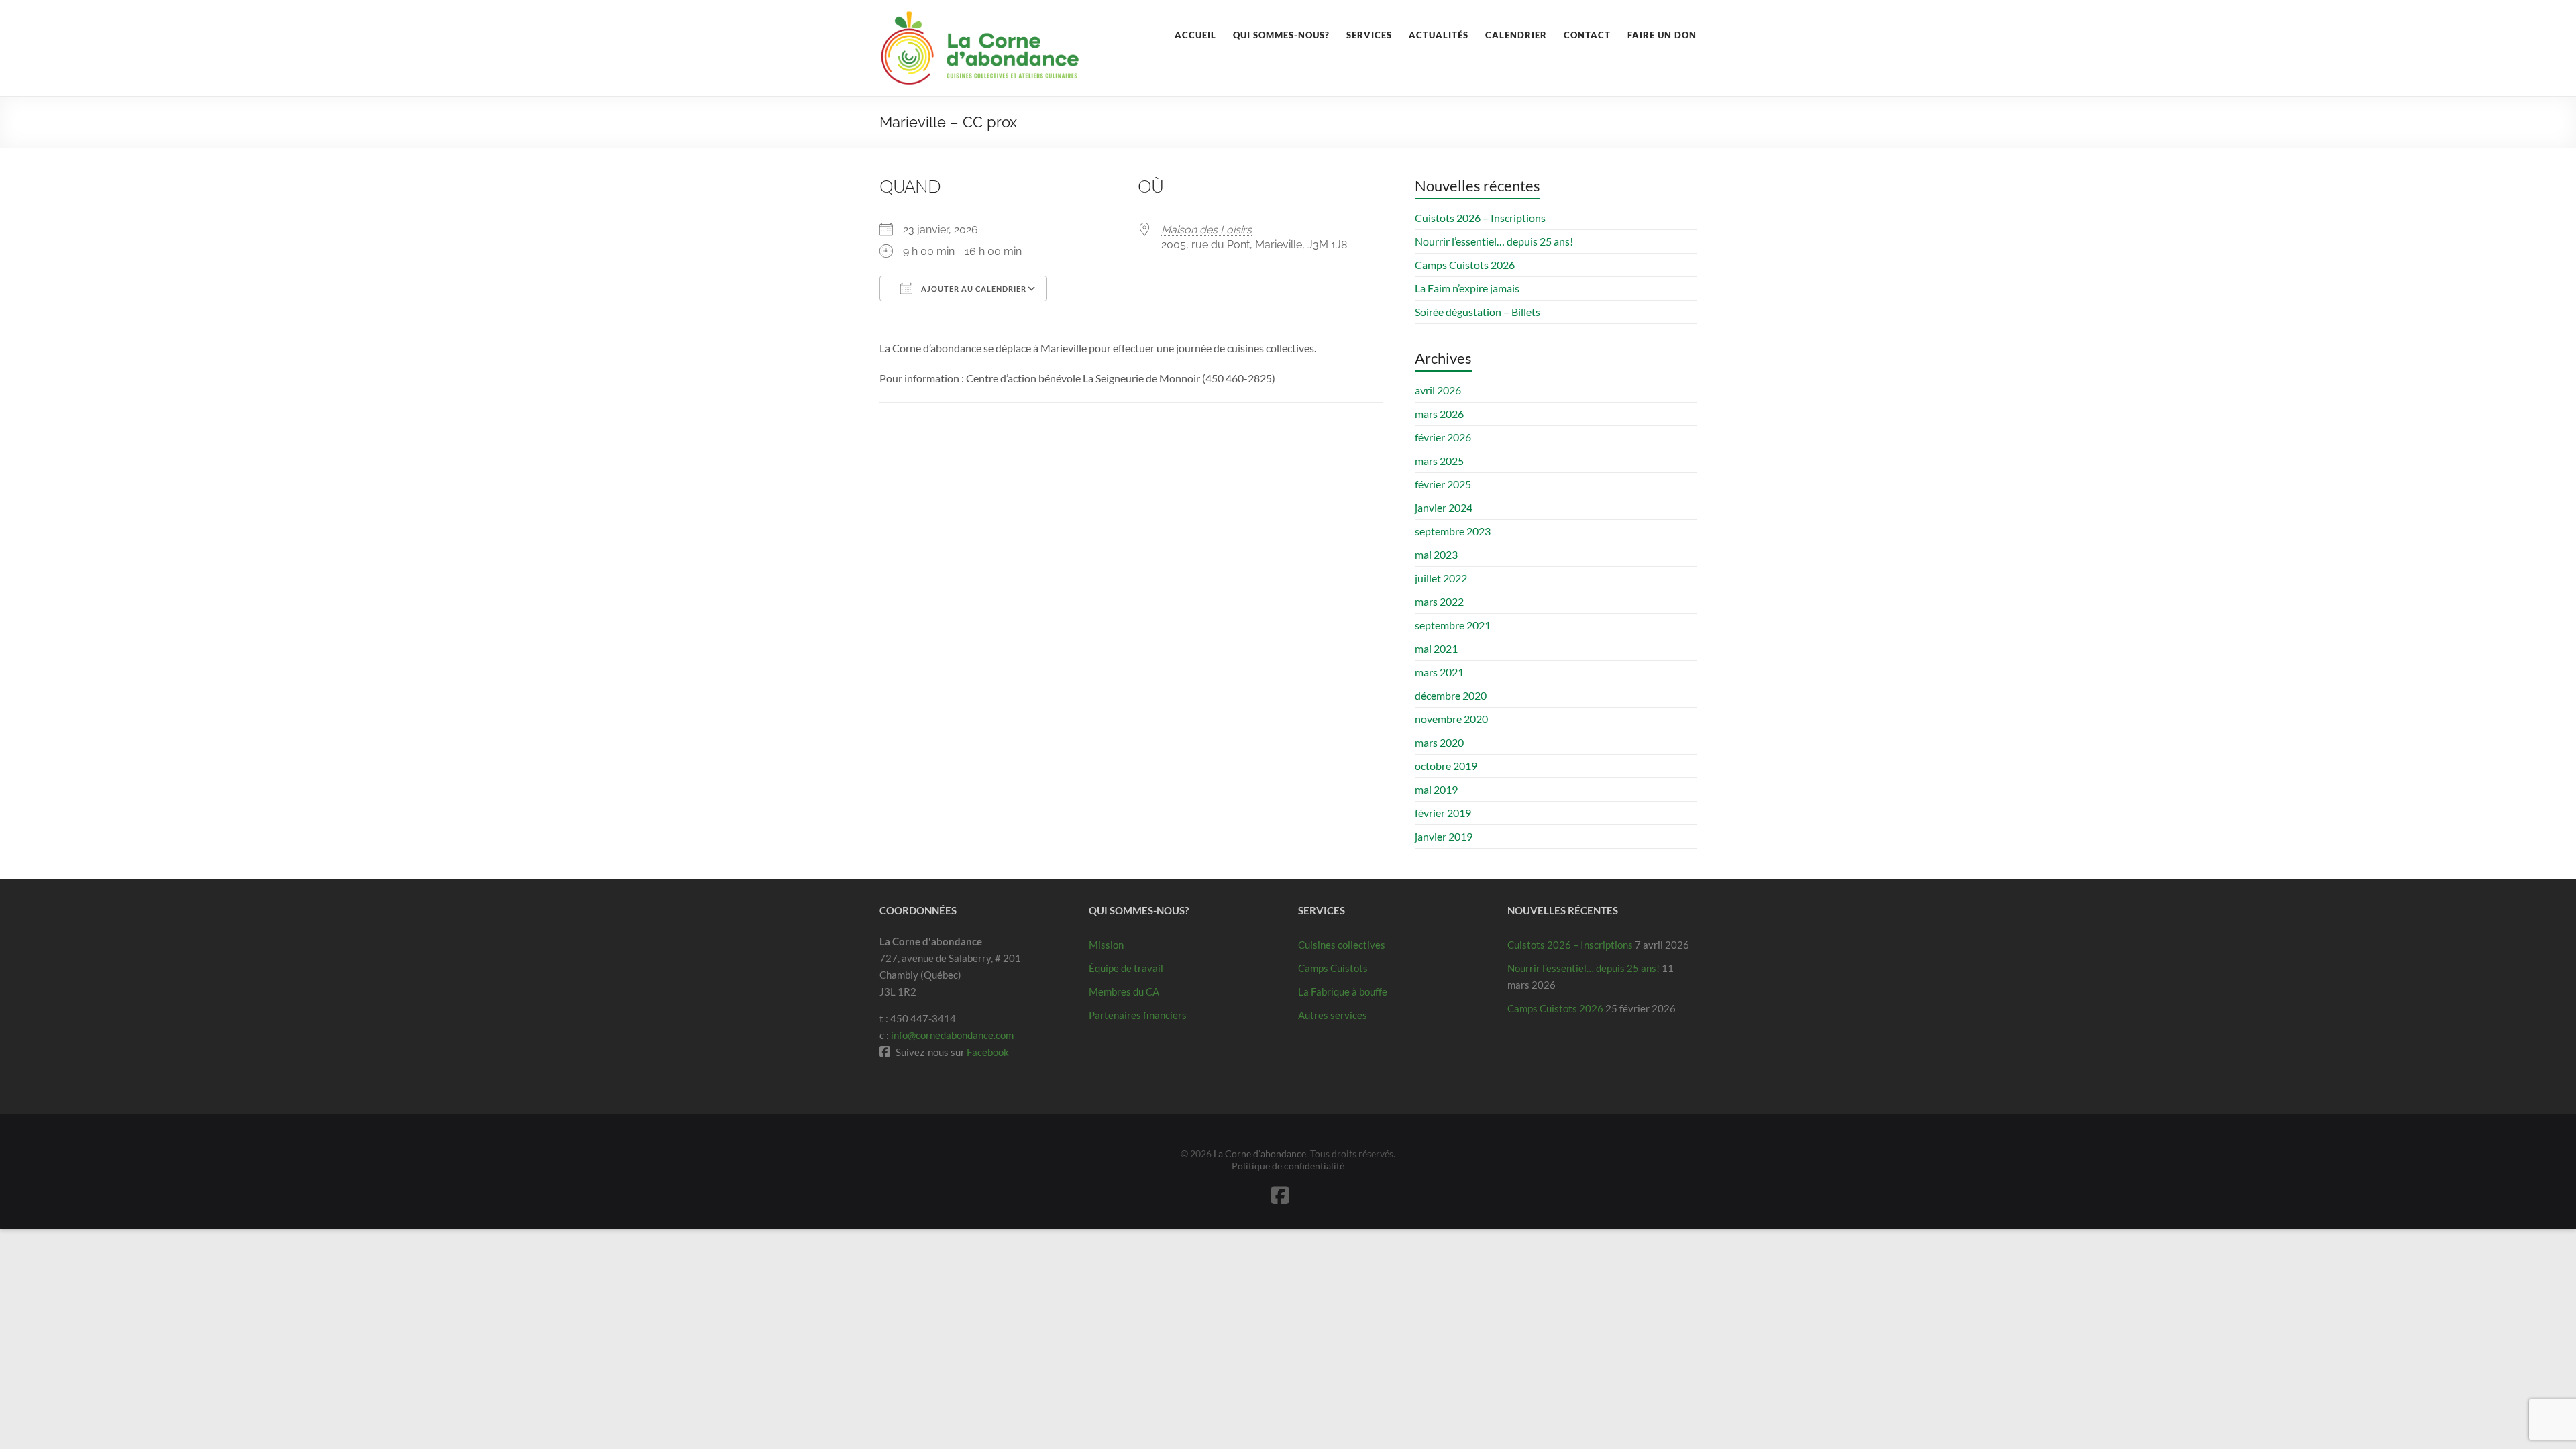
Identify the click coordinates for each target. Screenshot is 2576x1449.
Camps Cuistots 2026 (1465, 265)
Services (1369, 35)
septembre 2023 (1453, 531)
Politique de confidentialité (1288, 1166)
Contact (1587, 35)
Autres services (1333, 1015)
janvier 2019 (1444, 836)
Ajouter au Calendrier (973, 289)
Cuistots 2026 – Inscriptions (1480, 218)
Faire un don (1662, 35)
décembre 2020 (1451, 695)
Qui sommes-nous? (1281, 35)
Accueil (1195, 35)
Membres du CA (1124, 991)
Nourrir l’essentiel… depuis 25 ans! (1494, 241)
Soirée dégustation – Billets (1478, 312)
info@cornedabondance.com (952, 1035)
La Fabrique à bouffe (1343, 991)
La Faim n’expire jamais (1467, 288)
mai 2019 (1436, 789)
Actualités (1439, 35)
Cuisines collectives (1342, 945)
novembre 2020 (1451, 719)
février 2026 (1443, 437)
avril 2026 (1438, 390)
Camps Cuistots (1333, 968)
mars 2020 (1439, 742)
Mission (1106, 945)
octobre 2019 (1446, 766)
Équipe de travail (1126, 968)
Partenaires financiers (1138, 1015)
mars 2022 (1439, 601)
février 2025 (1443, 484)
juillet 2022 (1441, 578)
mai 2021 (1436, 648)
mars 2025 (1439, 461)
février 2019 (1443, 813)
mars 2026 (1439, 414)
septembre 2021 (1453, 625)
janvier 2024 (1444, 507)
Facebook (988, 1052)
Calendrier (1516, 35)
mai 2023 (1436, 554)
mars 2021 (1439, 672)
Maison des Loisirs (1206, 230)
